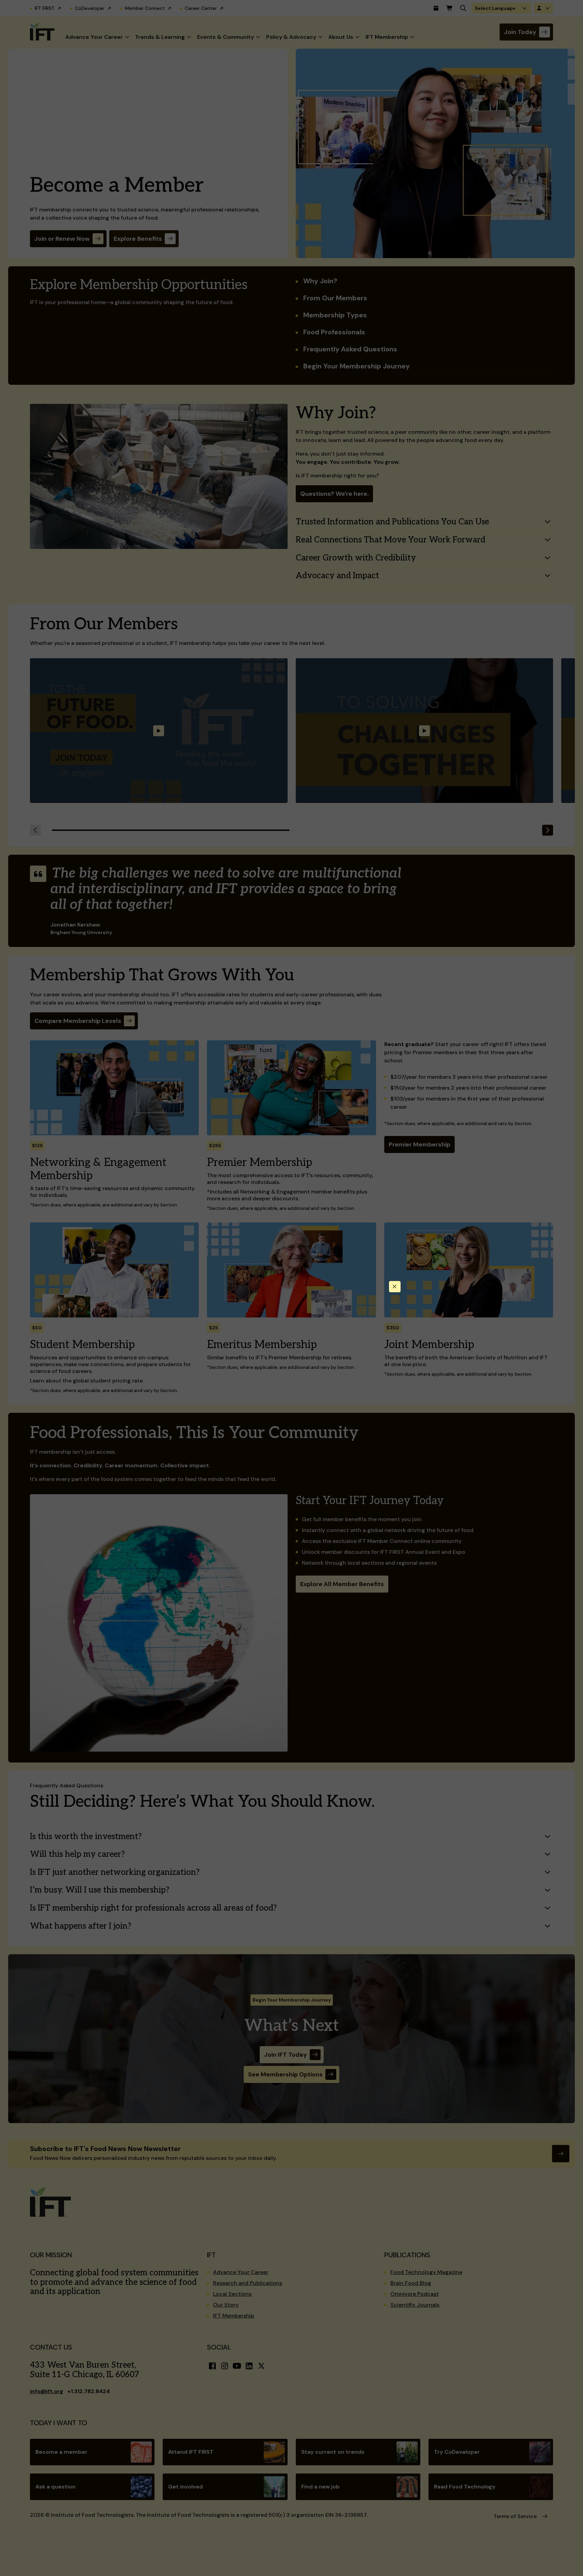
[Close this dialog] (395, 1287)
